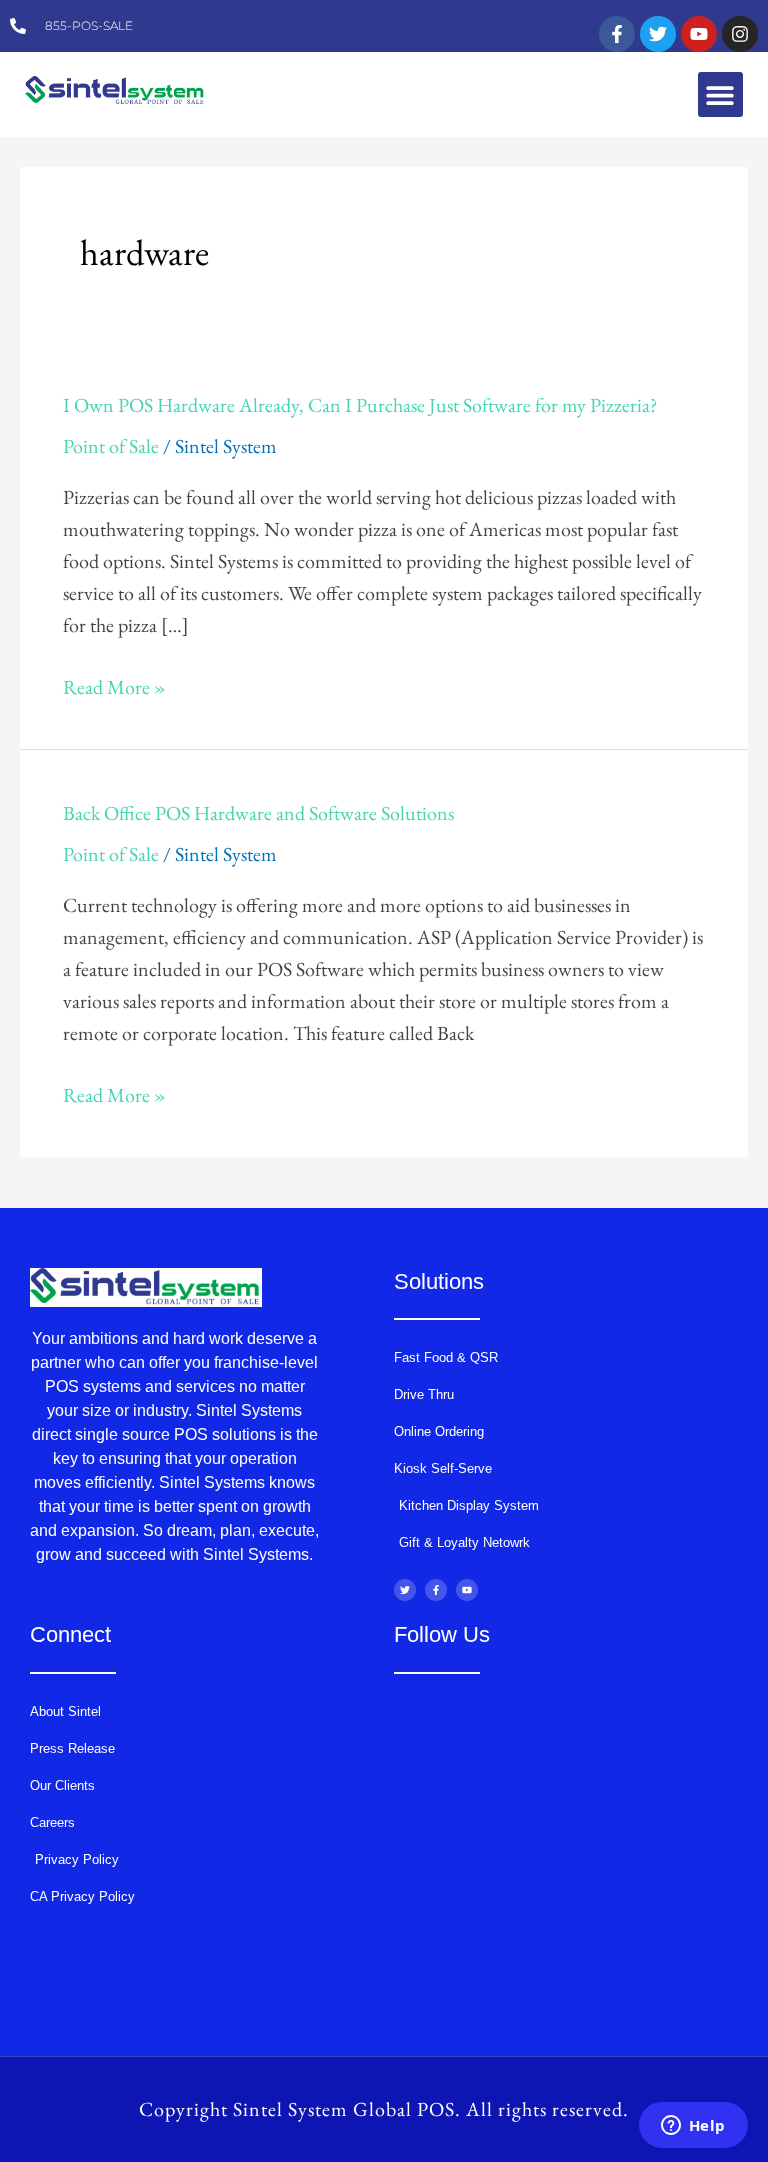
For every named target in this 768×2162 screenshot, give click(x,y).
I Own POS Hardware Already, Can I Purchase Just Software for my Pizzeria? (360, 405)
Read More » (114, 687)
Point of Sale (111, 446)
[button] (720, 94)
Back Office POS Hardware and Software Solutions (258, 813)
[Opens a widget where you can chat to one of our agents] (693, 2127)
